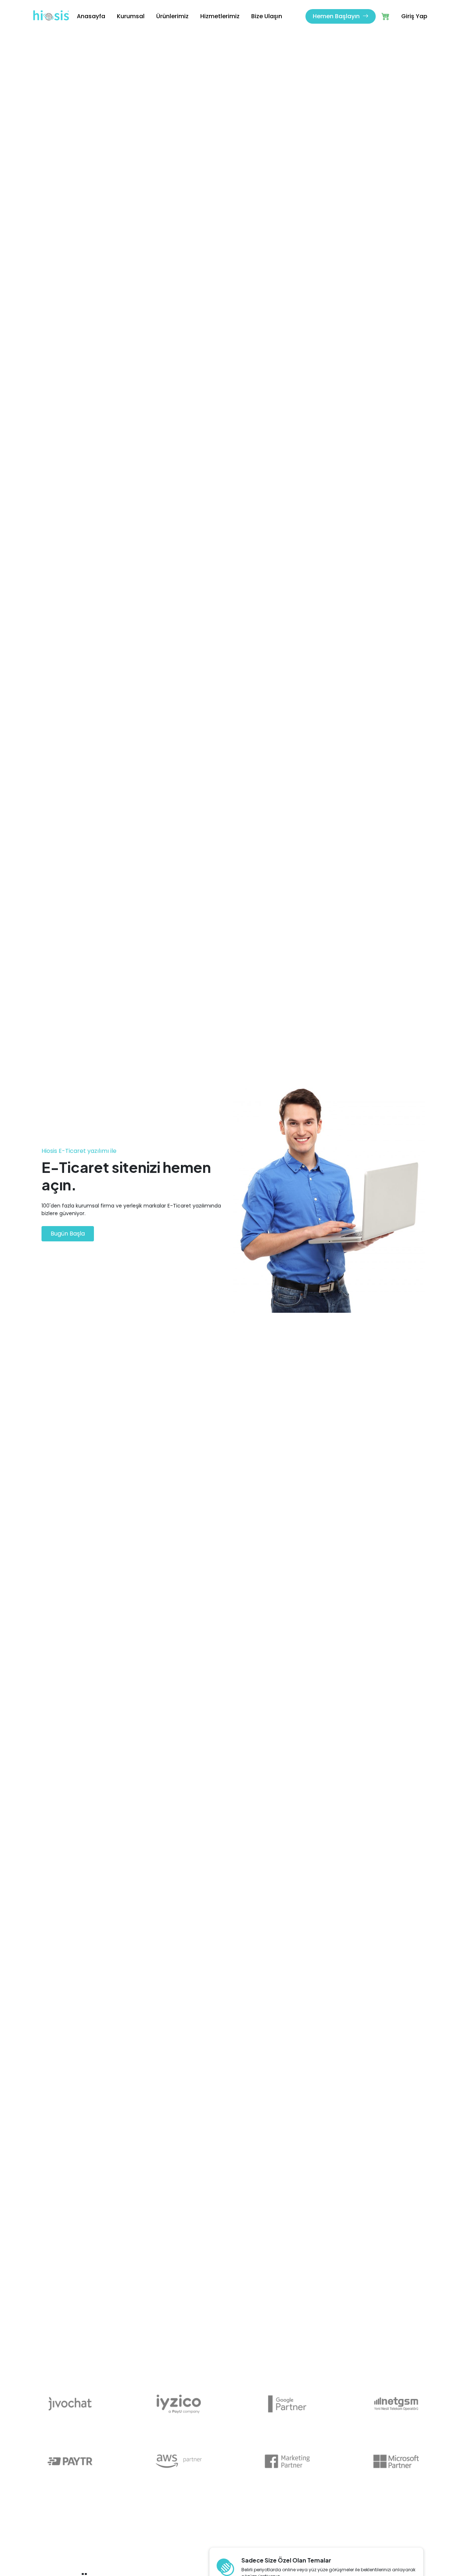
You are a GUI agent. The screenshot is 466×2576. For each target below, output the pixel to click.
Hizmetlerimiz (220, 16)
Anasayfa (91, 16)
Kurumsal (131, 16)
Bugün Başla (68, 1234)
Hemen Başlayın (337, 16)
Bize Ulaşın (267, 16)
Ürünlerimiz (172, 16)
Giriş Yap (414, 16)
